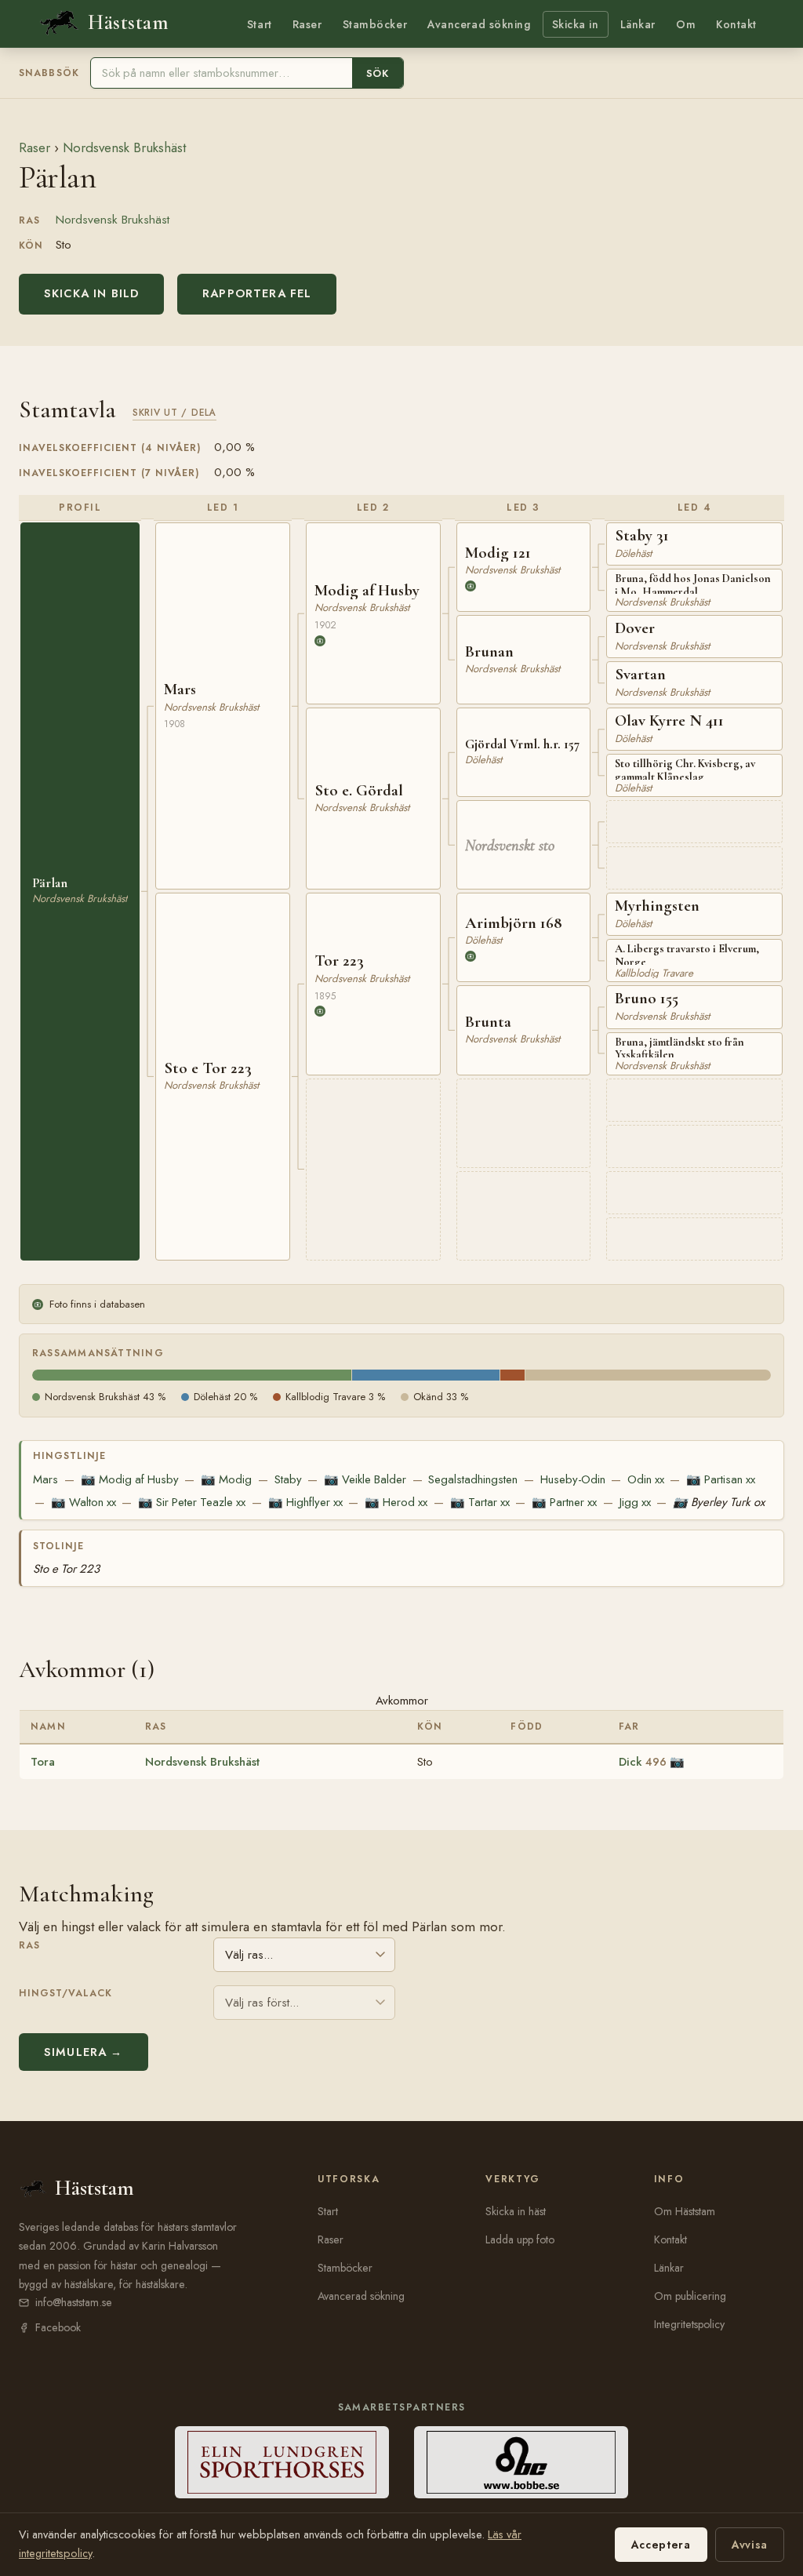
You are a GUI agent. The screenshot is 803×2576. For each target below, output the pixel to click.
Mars (45, 1479)
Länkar (638, 24)
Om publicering (690, 2296)
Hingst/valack (65, 1993)
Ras (29, 1945)
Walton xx (84, 1502)
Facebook (58, 2327)
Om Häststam (685, 2211)
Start (260, 24)
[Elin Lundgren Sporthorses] (282, 2462)
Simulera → (84, 2052)
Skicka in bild (91, 293)
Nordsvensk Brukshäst (124, 147)
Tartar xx (480, 1502)
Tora (43, 1762)
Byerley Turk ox (719, 1502)
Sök (378, 73)
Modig (226, 1479)
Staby (288, 1479)
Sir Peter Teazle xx (192, 1502)
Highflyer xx (305, 1502)
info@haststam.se (74, 2302)
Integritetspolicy (689, 2324)
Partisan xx (721, 1479)
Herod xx (396, 1502)
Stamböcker (375, 24)
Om (686, 24)
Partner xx (564, 1502)
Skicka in (576, 24)
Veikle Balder (365, 1479)
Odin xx (646, 1479)
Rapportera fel (257, 293)
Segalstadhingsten (473, 1479)
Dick (643, 1762)
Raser (307, 24)
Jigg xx (635, 1502)
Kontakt (736, 24)
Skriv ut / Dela (174, 412)
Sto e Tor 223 (66, 1569)
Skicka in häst (516, 2211)
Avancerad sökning (479, 24)
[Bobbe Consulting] (521, 2462)
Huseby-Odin (573, 1479)
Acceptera (661, 2545)
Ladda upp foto (520, 2239)
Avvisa (750, 2545)
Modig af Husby (130, 1479)
